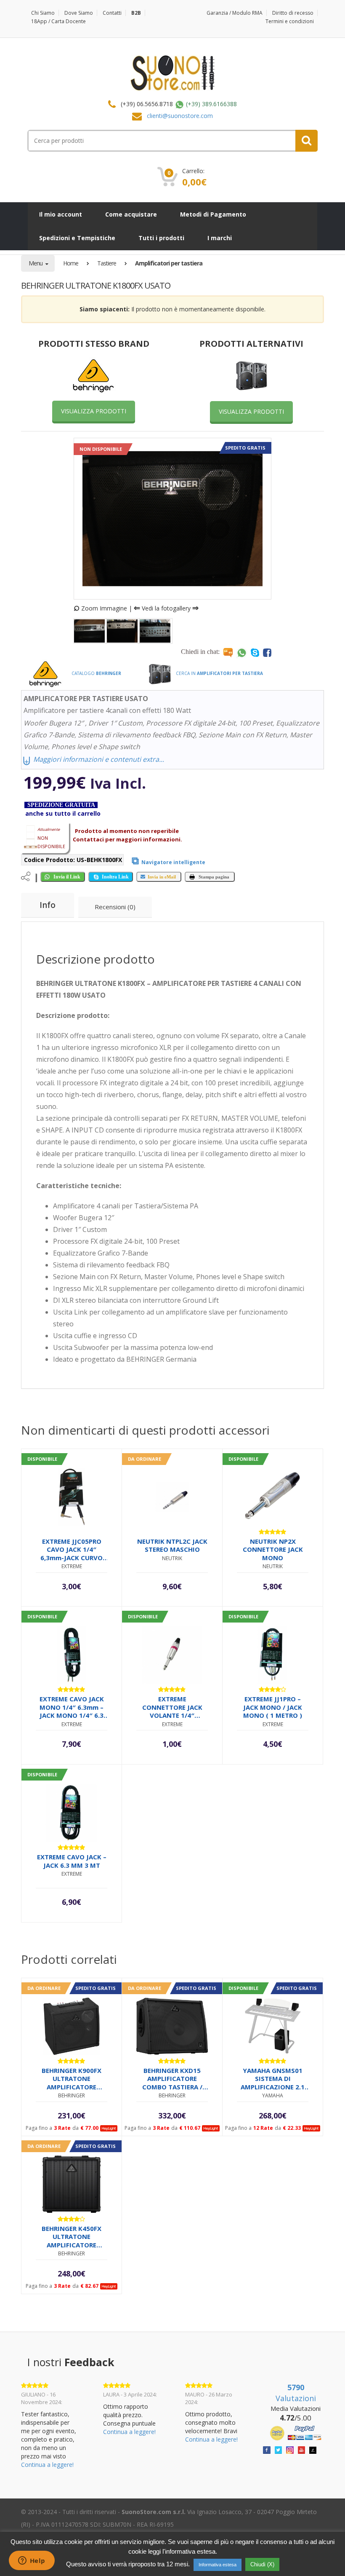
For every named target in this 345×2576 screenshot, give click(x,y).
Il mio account (61, 214)
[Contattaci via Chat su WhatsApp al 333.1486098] (242, 652)
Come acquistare (131, 214)
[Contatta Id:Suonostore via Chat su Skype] (255, 652)
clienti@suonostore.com (180, 116)
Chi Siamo (43, 13)
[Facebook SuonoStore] (267, 2449)
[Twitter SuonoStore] (279, 2449)
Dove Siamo (79, 13)
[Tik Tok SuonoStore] (313, 2449)
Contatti (112, 13)
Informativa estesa (218, 2565)
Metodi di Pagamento (213, 214)
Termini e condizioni (290, 21)
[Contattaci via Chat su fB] (267, 652)
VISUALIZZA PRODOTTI (94, 411)
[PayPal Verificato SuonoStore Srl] (296, 2433)
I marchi (220, 238)
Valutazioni (296, 2393)
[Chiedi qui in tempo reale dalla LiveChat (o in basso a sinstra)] (228, 652)
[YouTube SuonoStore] (302, 2449)
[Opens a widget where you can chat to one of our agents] (32, 2561)
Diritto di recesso (293, 13)
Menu (36, 263)
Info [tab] (48, 905)
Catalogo (96, 673)
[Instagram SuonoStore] (290, 2449)
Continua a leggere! (47, 2465)
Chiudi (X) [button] (262, 2564)
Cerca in (219, 673)
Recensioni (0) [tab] (115, 907)
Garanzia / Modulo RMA (235, 13)
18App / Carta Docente (58, 21)
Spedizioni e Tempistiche (77, 238)
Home (71, 263)
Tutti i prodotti (161, 238)
